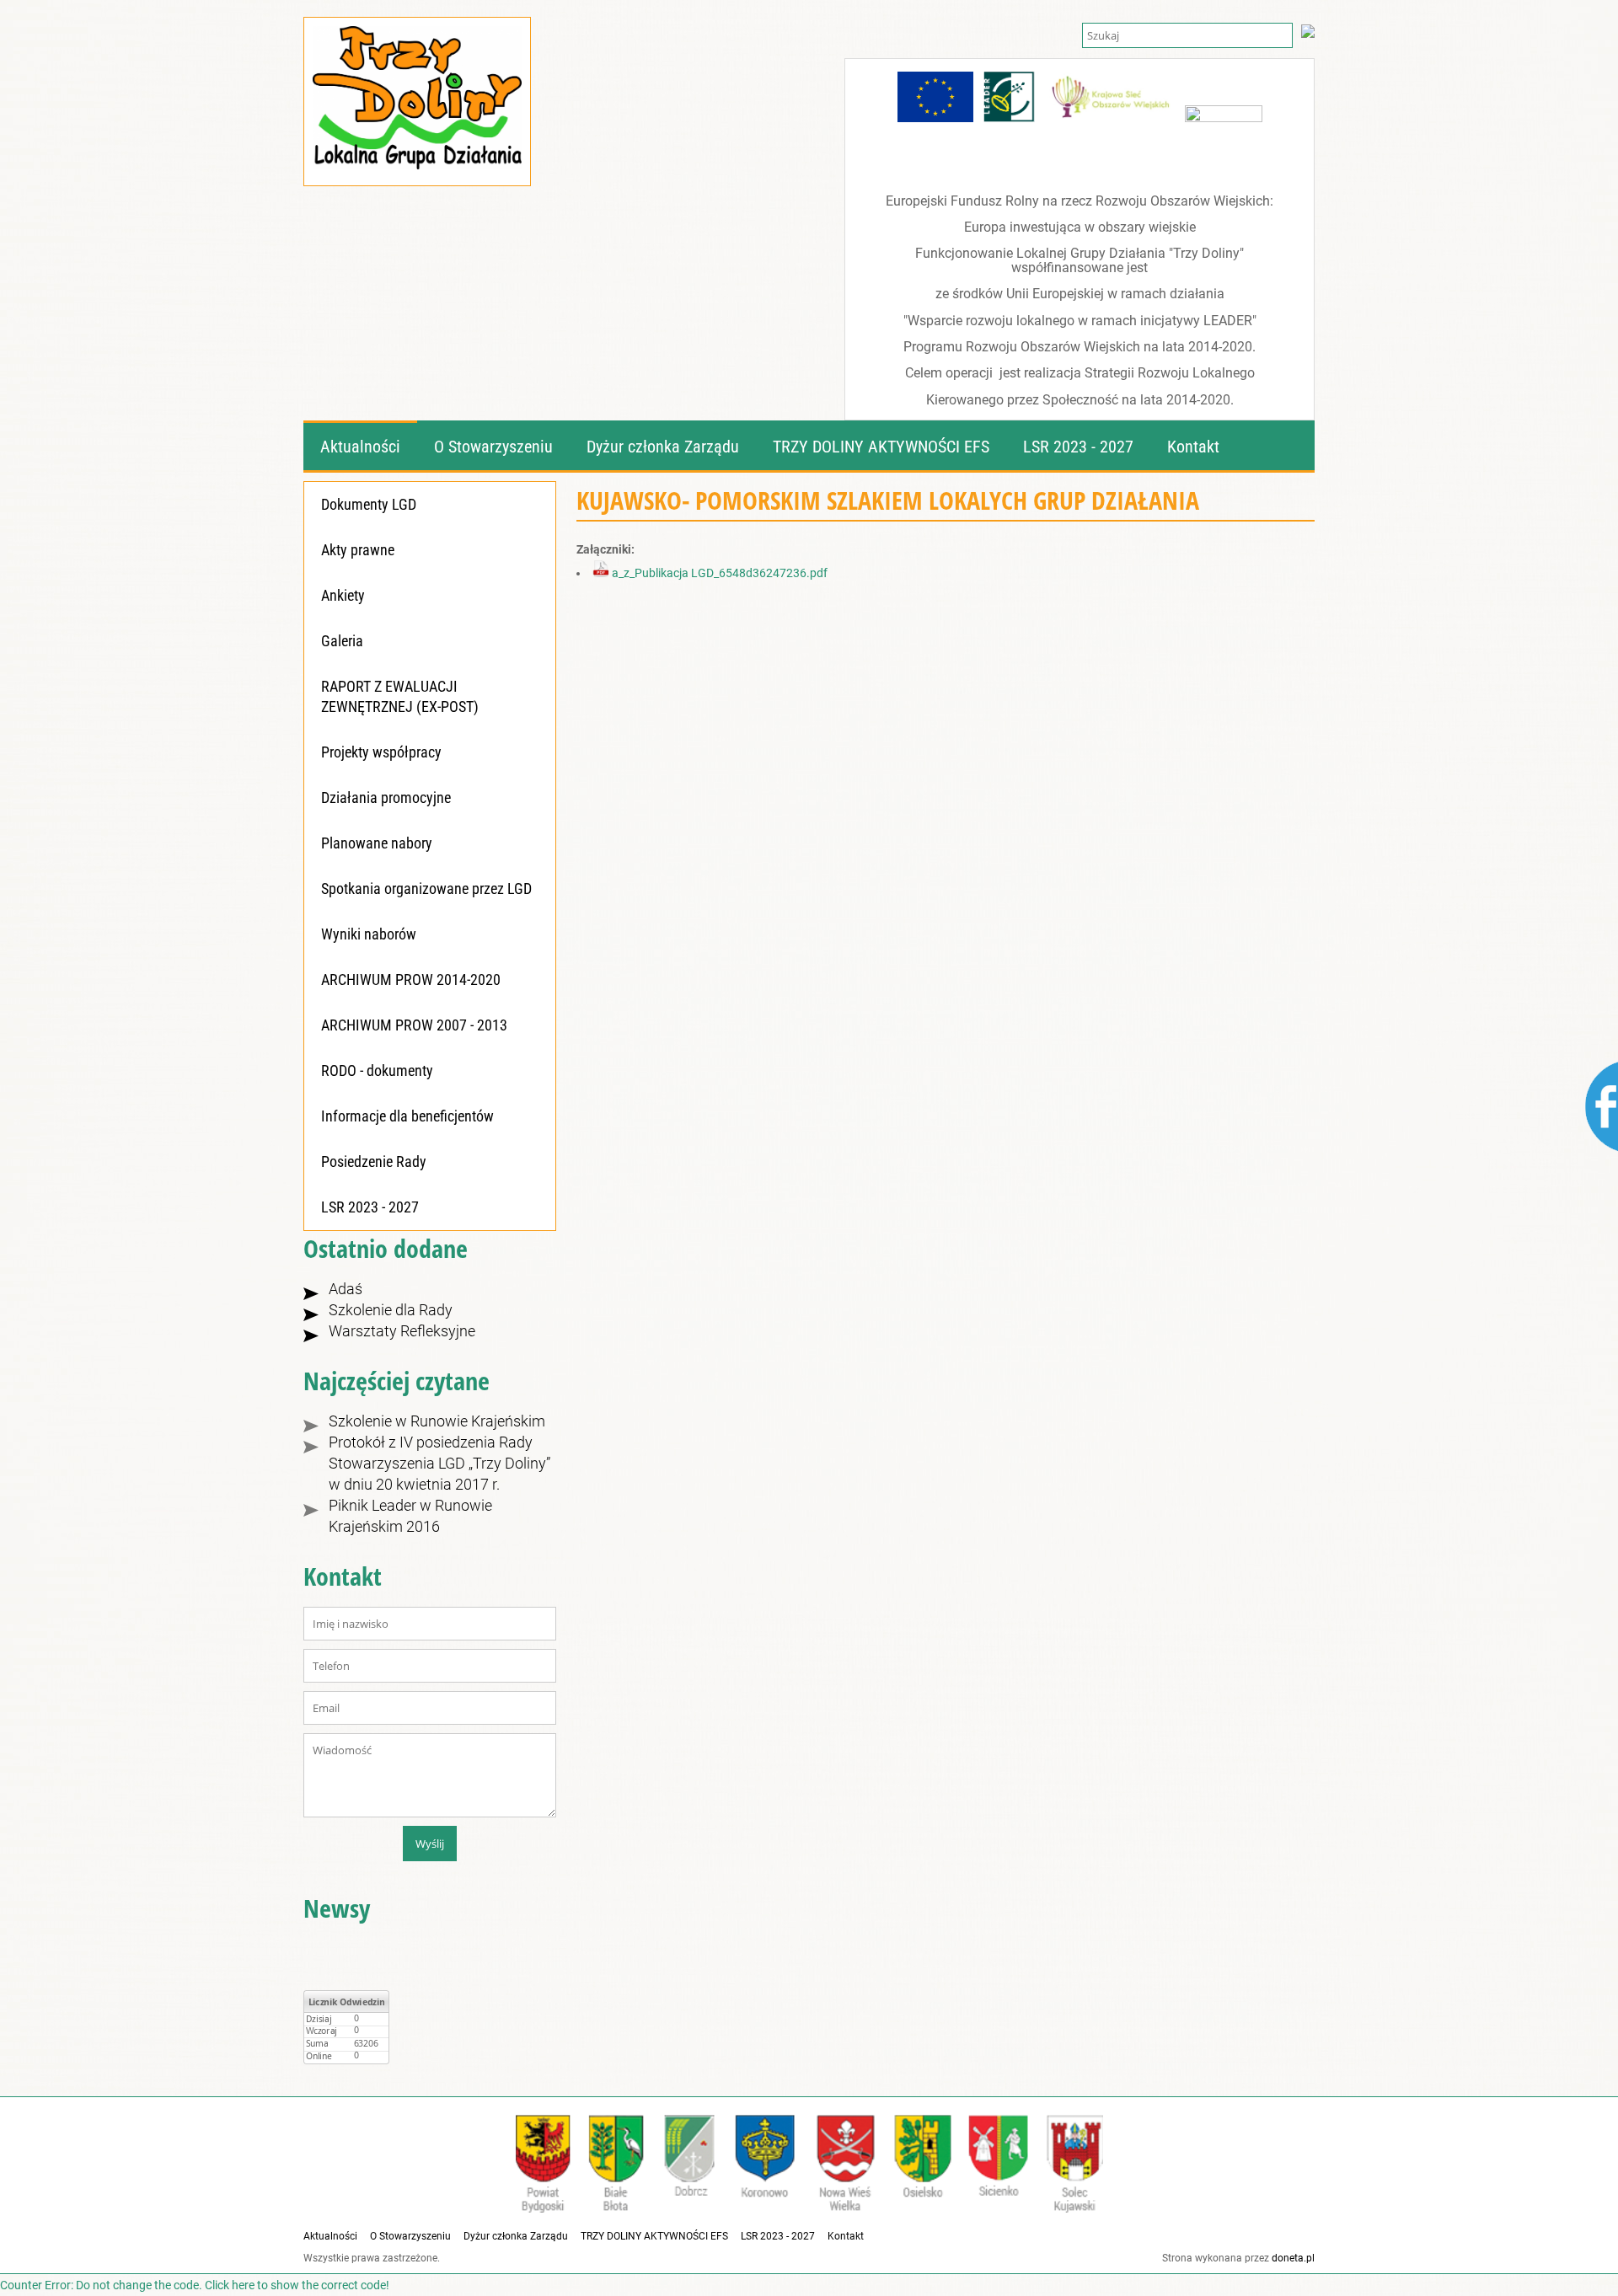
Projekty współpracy (381, 752)
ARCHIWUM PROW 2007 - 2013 (414, 1025)
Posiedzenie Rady (374, 1161)
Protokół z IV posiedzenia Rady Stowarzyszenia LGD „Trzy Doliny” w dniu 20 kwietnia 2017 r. (439, 1463)
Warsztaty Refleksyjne (402, 1331)
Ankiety (343, 595)
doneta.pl (1293, 2258)
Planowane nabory (377, 843)
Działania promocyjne (386, 797)
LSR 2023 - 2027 (370, 1207)
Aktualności (330, 2236)
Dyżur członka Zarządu (516, 2236)
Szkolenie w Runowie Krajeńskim (437, 1421)
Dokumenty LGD (369, 504)
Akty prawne (358, 550)
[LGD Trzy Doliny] (417, 154)
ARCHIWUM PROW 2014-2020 (411, 979)
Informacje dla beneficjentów (407, 1116)
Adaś (346, 1289)
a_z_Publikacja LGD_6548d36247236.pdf (718, 573)
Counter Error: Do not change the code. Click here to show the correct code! (195, 2285)
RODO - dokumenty (377, 1070)
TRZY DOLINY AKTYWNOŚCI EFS (654, 2236)
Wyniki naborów (369, 934)
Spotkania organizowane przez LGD (426, 888)
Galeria (342, 641)
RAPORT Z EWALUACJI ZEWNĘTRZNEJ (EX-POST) (400, 696)
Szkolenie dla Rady (391, 1310)
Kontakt (846, 2236)
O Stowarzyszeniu (410, 2236)
